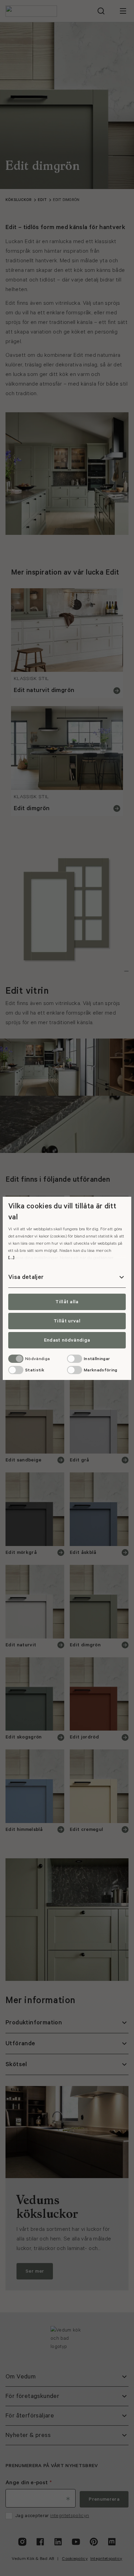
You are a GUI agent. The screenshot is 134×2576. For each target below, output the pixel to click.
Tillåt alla (67, 1302)
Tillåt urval (67, 1321)
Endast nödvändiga (67, 1340)
